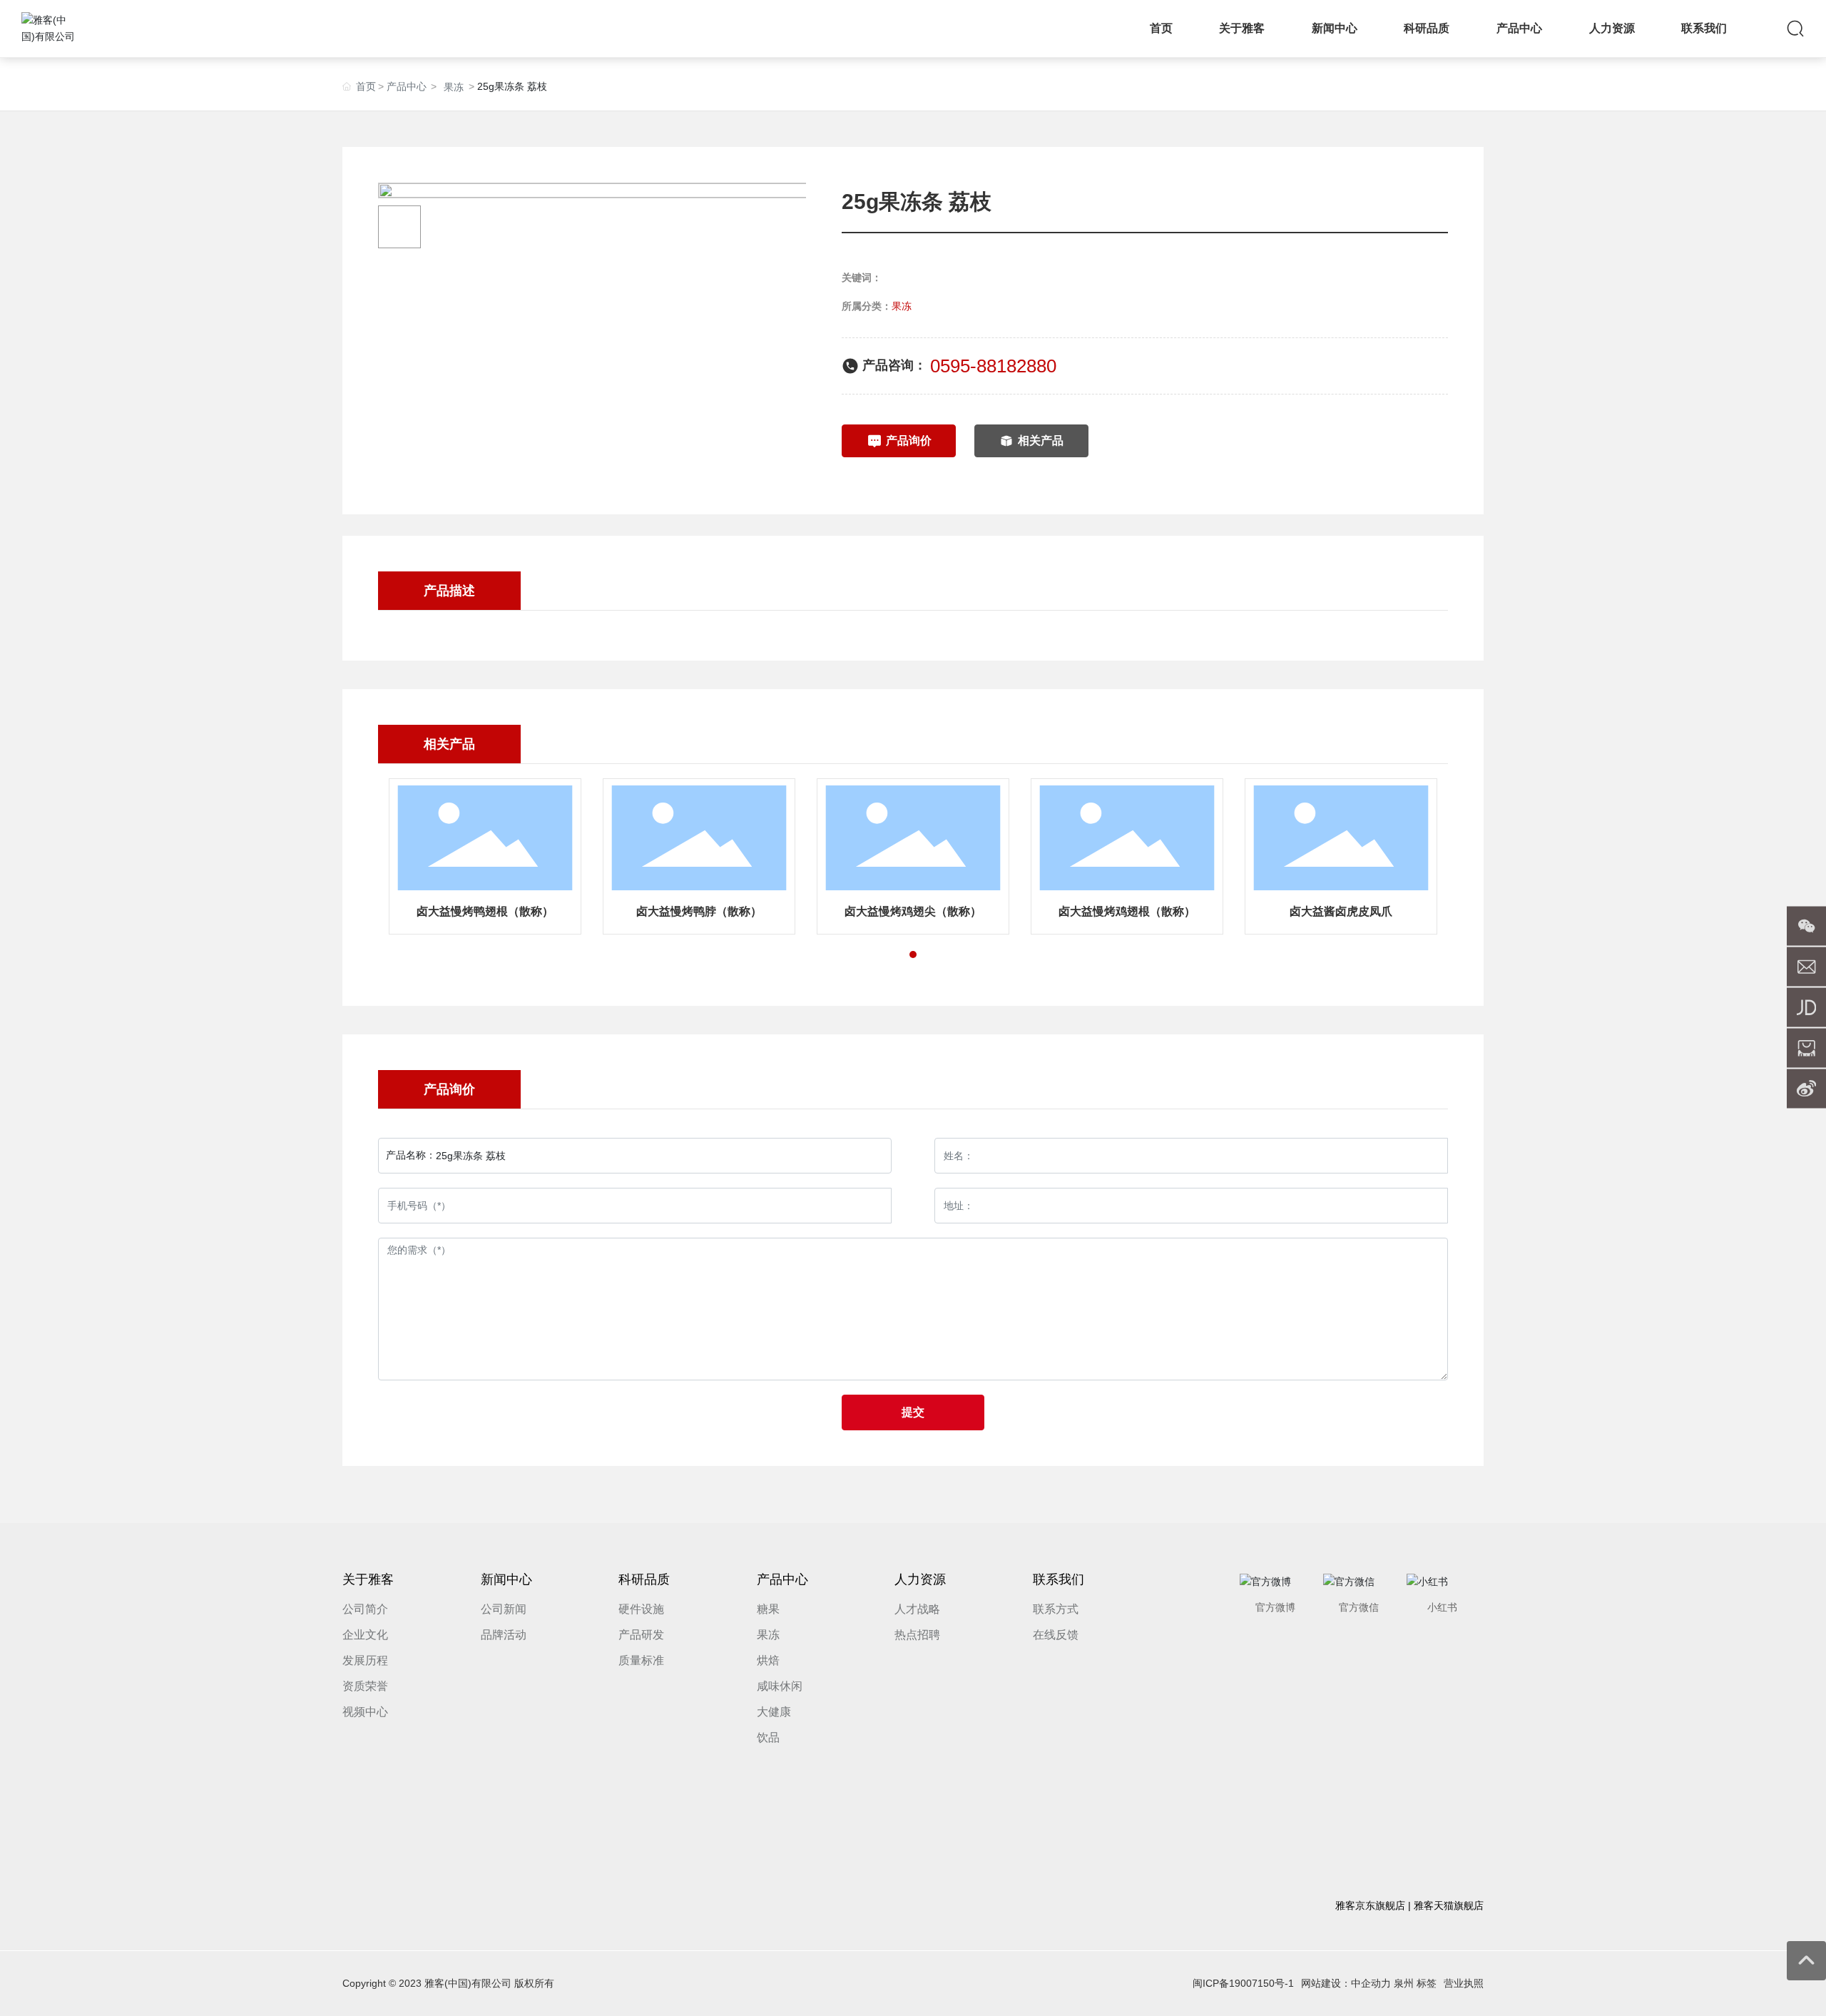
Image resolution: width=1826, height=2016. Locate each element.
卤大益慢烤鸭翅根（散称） (485, 911)
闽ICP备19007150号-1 (1243, 1983)
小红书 (1442, 1607)
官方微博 (1275, 1607)
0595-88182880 (993, 366)
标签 (1427, 1983)
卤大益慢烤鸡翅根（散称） (1127, 911)
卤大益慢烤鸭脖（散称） (699, 911)
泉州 (1404, 1983)
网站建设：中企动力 (1346, 1983)
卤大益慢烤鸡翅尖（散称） (913, 911)
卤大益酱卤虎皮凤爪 (1341, 911)
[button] (913, 954)
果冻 (454, 87)
